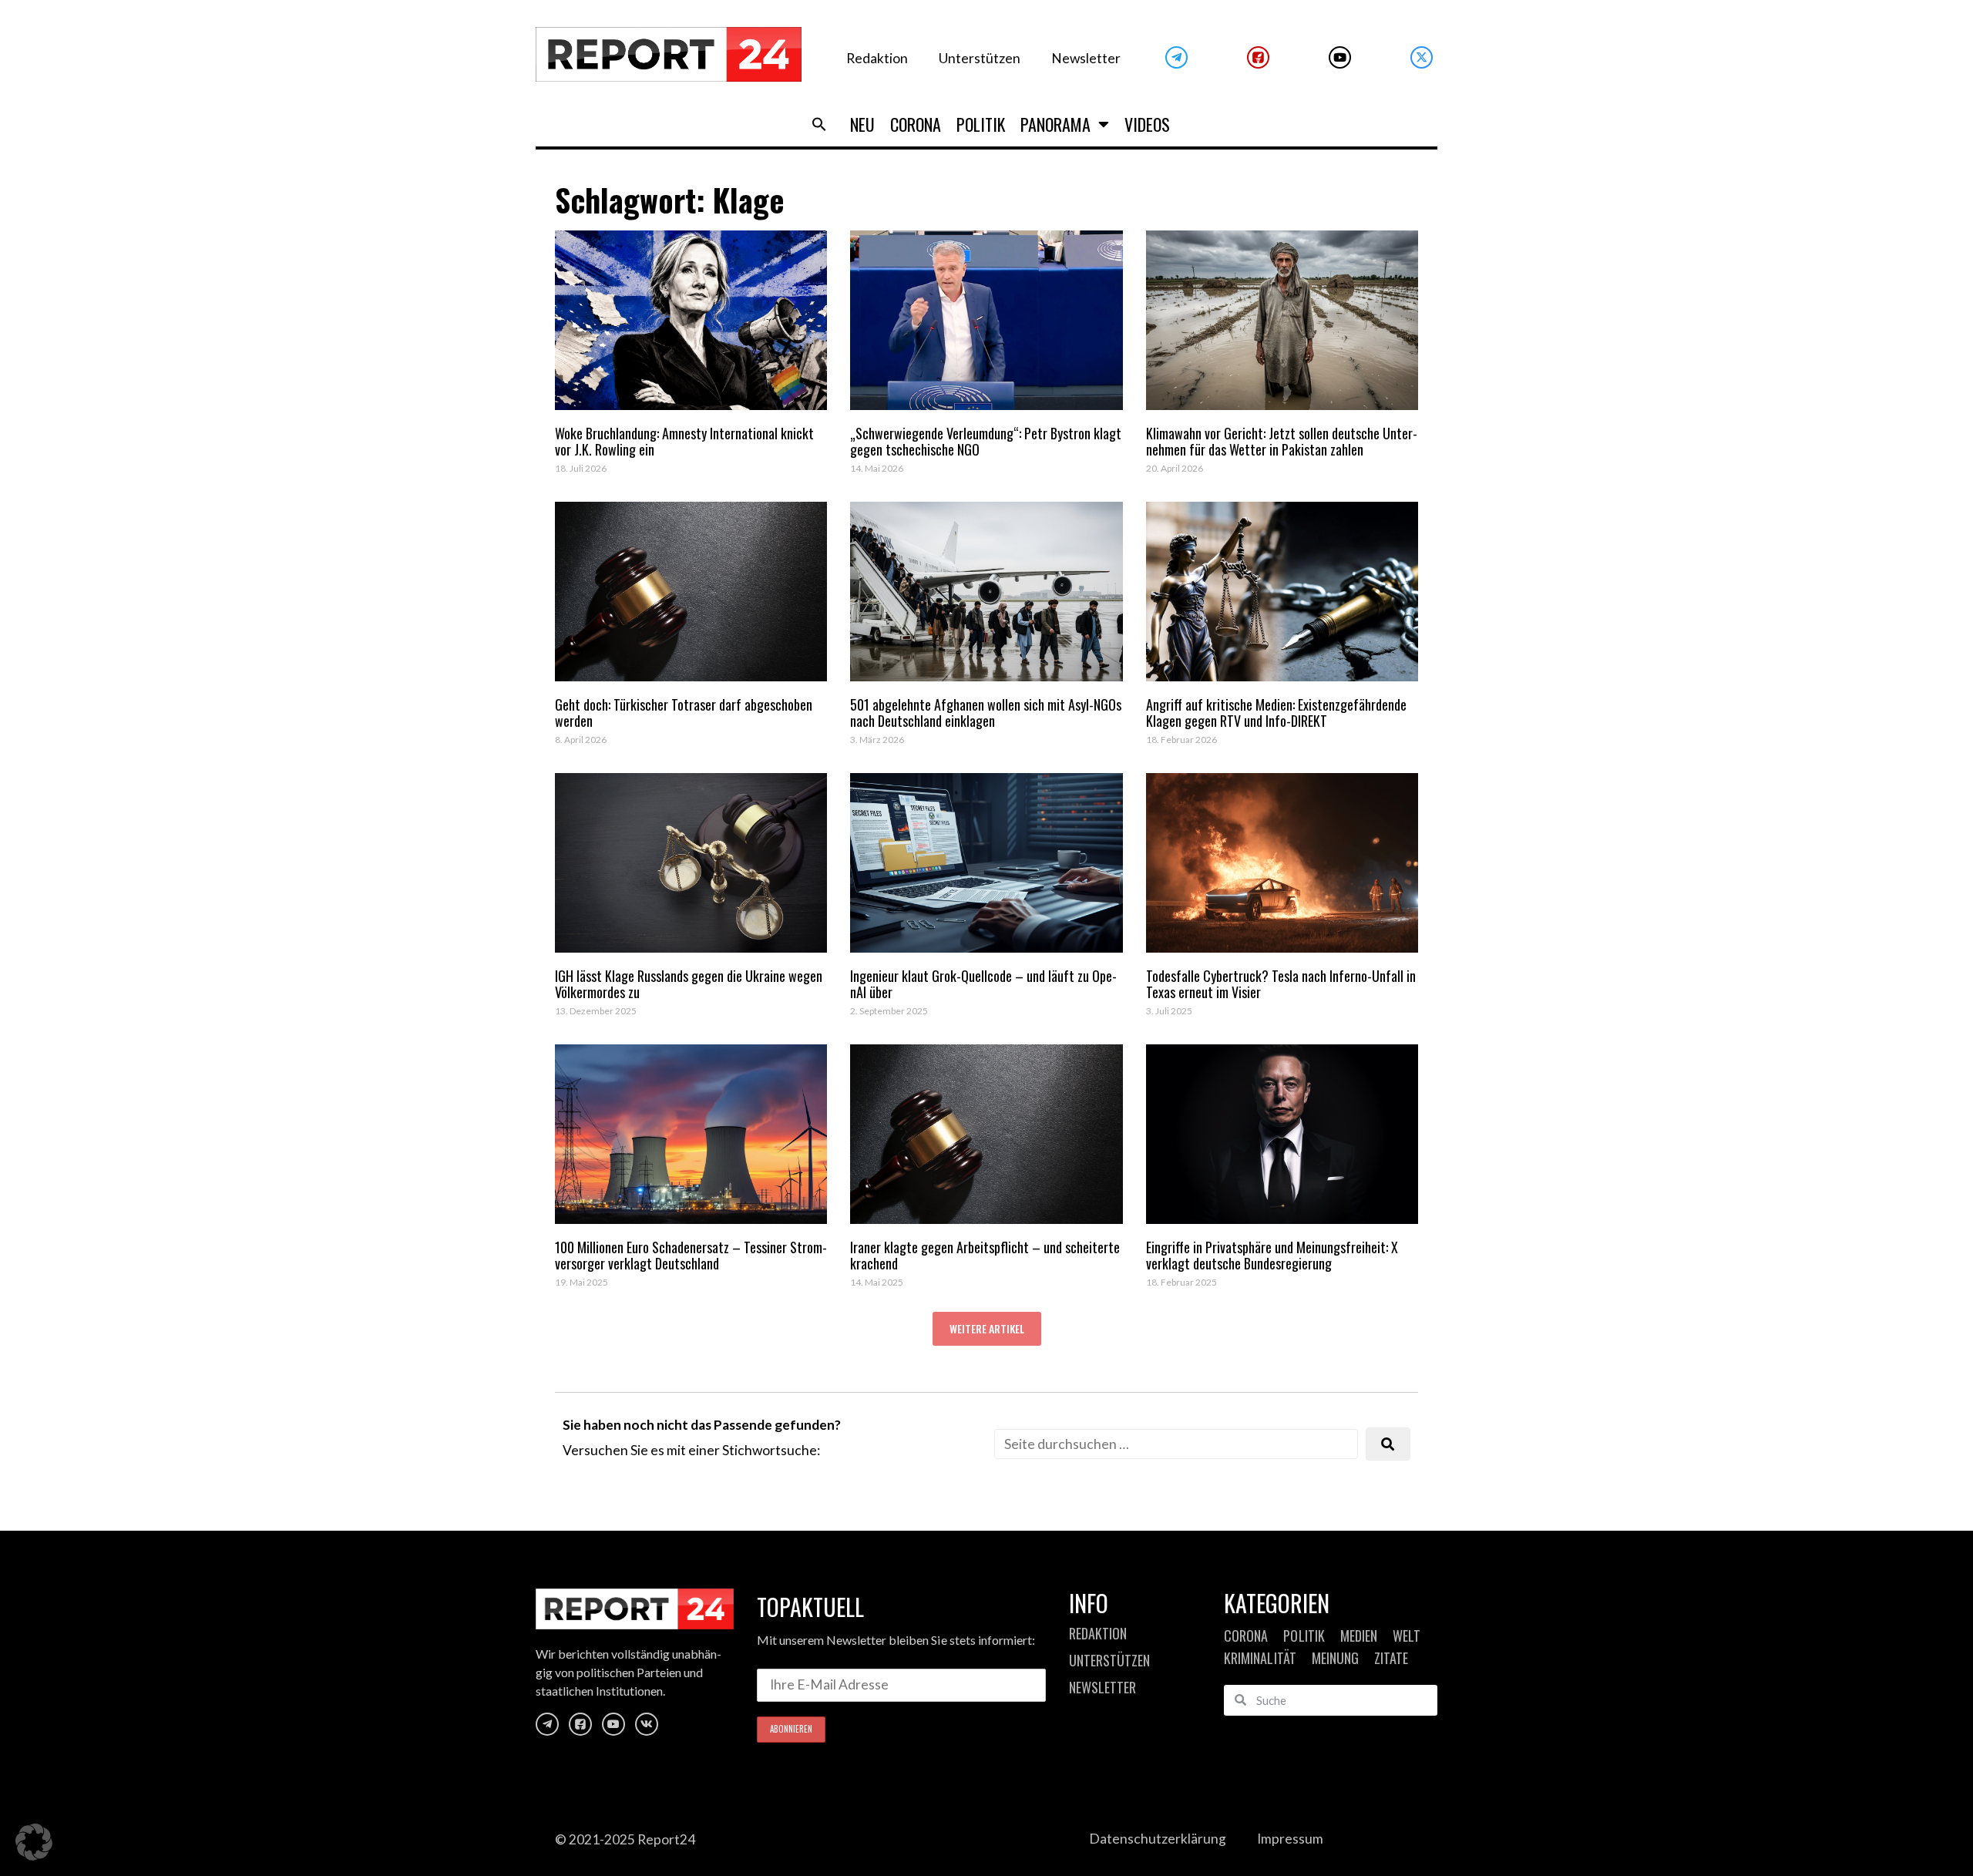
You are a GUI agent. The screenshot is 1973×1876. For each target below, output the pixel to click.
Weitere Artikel (987, 1328)
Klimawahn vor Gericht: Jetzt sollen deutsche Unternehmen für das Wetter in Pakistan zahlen (1282, 442)
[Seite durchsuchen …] (1176, 1444)
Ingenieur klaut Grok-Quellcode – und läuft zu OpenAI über (983, 984)
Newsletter (1086, 58)
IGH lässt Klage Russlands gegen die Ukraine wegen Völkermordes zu (689, 984)
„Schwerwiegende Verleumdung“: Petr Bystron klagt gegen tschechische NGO (986, 442)
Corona (916, 124)
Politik (981, 124)
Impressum (1290, 1839)
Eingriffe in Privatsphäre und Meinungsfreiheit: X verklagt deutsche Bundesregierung (1272, 1256)
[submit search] (1388, 1444)
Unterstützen (980, 58)
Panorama (1055, 124)
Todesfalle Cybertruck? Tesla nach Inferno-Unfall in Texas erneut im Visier (1281, 984)
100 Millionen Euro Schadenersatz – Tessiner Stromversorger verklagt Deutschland (691, 1256)
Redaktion (877, 58)
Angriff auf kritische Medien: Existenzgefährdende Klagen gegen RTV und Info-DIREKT (1276, 713)
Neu (862, 124)
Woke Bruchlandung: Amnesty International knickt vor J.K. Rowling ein (684, 442)
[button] (819, 124)
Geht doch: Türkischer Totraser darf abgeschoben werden (684, 713)
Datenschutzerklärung (1158, 1839)
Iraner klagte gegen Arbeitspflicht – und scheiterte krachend (985, 1256)
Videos (1147, 124)
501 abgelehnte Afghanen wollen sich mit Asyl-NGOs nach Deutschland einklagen (986, 713)
